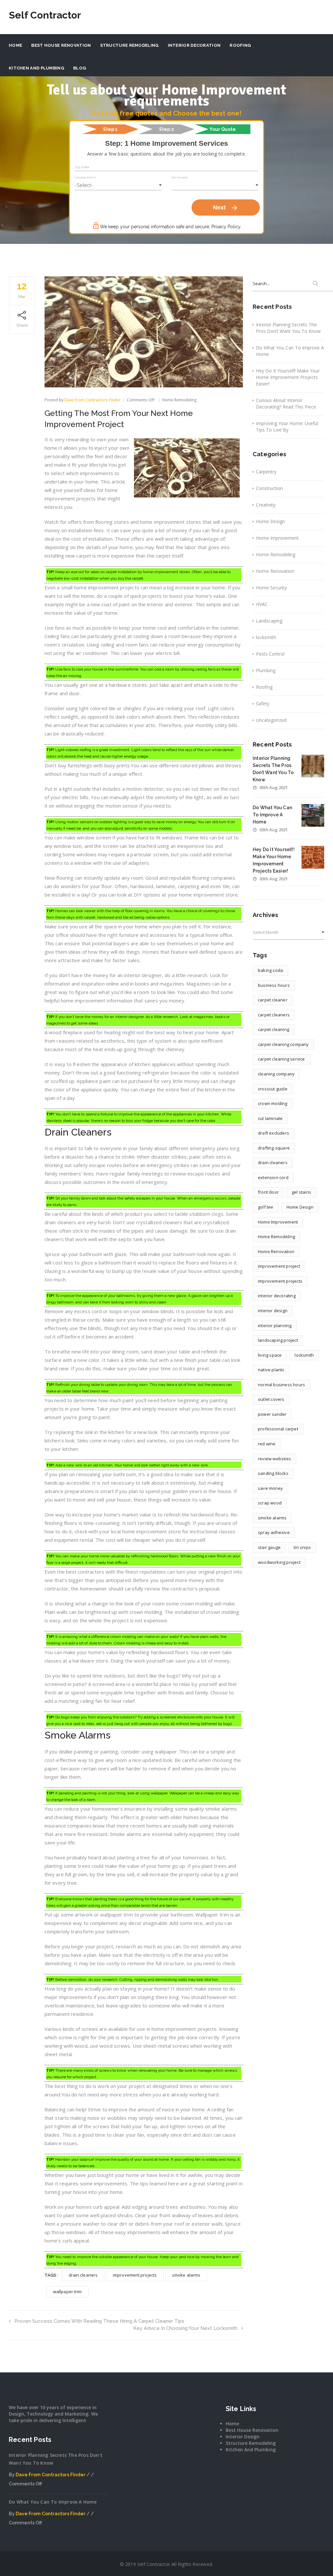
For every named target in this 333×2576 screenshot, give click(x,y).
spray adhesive (274, 1532)
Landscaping (269, 621)
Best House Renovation (61, 45)
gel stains (301, 1192)
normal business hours (281, 1385)
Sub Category (180, 177)
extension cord (273, 1177)
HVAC (262, 604)
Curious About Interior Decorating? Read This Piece (286, 403)
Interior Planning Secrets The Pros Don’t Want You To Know (288, 328)
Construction (269, 488)
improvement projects (135, 2275)
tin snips (302, 1547)
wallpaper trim (67, 2292)
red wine (267, 1444)
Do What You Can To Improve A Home (290, 351)
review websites (274, 1459)
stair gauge (269, 1547)
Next (226, 208)
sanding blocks (273, 1473)
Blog (80, 68)
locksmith (266, 637)
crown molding (273, 1103)
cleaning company (276, 1074)
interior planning (275, 1326)
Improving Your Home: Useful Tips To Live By (287, 427)
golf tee (266, 1207)
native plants (271, 1370)
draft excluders (273, 1133)
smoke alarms (186, 2275)
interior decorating (277, 1296)
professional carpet (278, 1429)
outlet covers (271, 1399)
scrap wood (270, 1503)
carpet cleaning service (281, 1059)
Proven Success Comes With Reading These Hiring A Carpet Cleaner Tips (99, 2321)
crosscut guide (273, 1089)
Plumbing (266, 670)
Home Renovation (275, 571)
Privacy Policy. (226, 227)
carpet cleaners (274, 1015)
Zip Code (82, 167)
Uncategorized (271, 720)
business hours (274, 985)
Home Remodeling (180, 400)
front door (268, 1192)
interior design (273, 1311)
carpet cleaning (273, 1029)
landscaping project (278, 1340)
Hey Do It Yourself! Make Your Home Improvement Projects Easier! (288, 377)
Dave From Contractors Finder (93, 400)
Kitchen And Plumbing (36, 68)
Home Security (271, 588)
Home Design (270, 521)
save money (270, 1488)
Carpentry (266, 472)
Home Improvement (277, 538)
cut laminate (270, 1118)
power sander (272, 1414)
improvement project (279, 1266)
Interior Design (243, 2437)
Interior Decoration (194, 45)
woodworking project (279, 1562)
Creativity (266, 505)
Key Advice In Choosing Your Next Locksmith (185, 2328)
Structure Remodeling (129, 45)
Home (15, 45)
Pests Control (270, 654)
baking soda (270, 970)
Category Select (85, 177)
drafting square (274, 1148)
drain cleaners (83, 2275)
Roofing (240, 45)
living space (270, 1355)
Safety (263, 704)
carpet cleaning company (283, 1044)
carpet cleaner (273, 1000)
